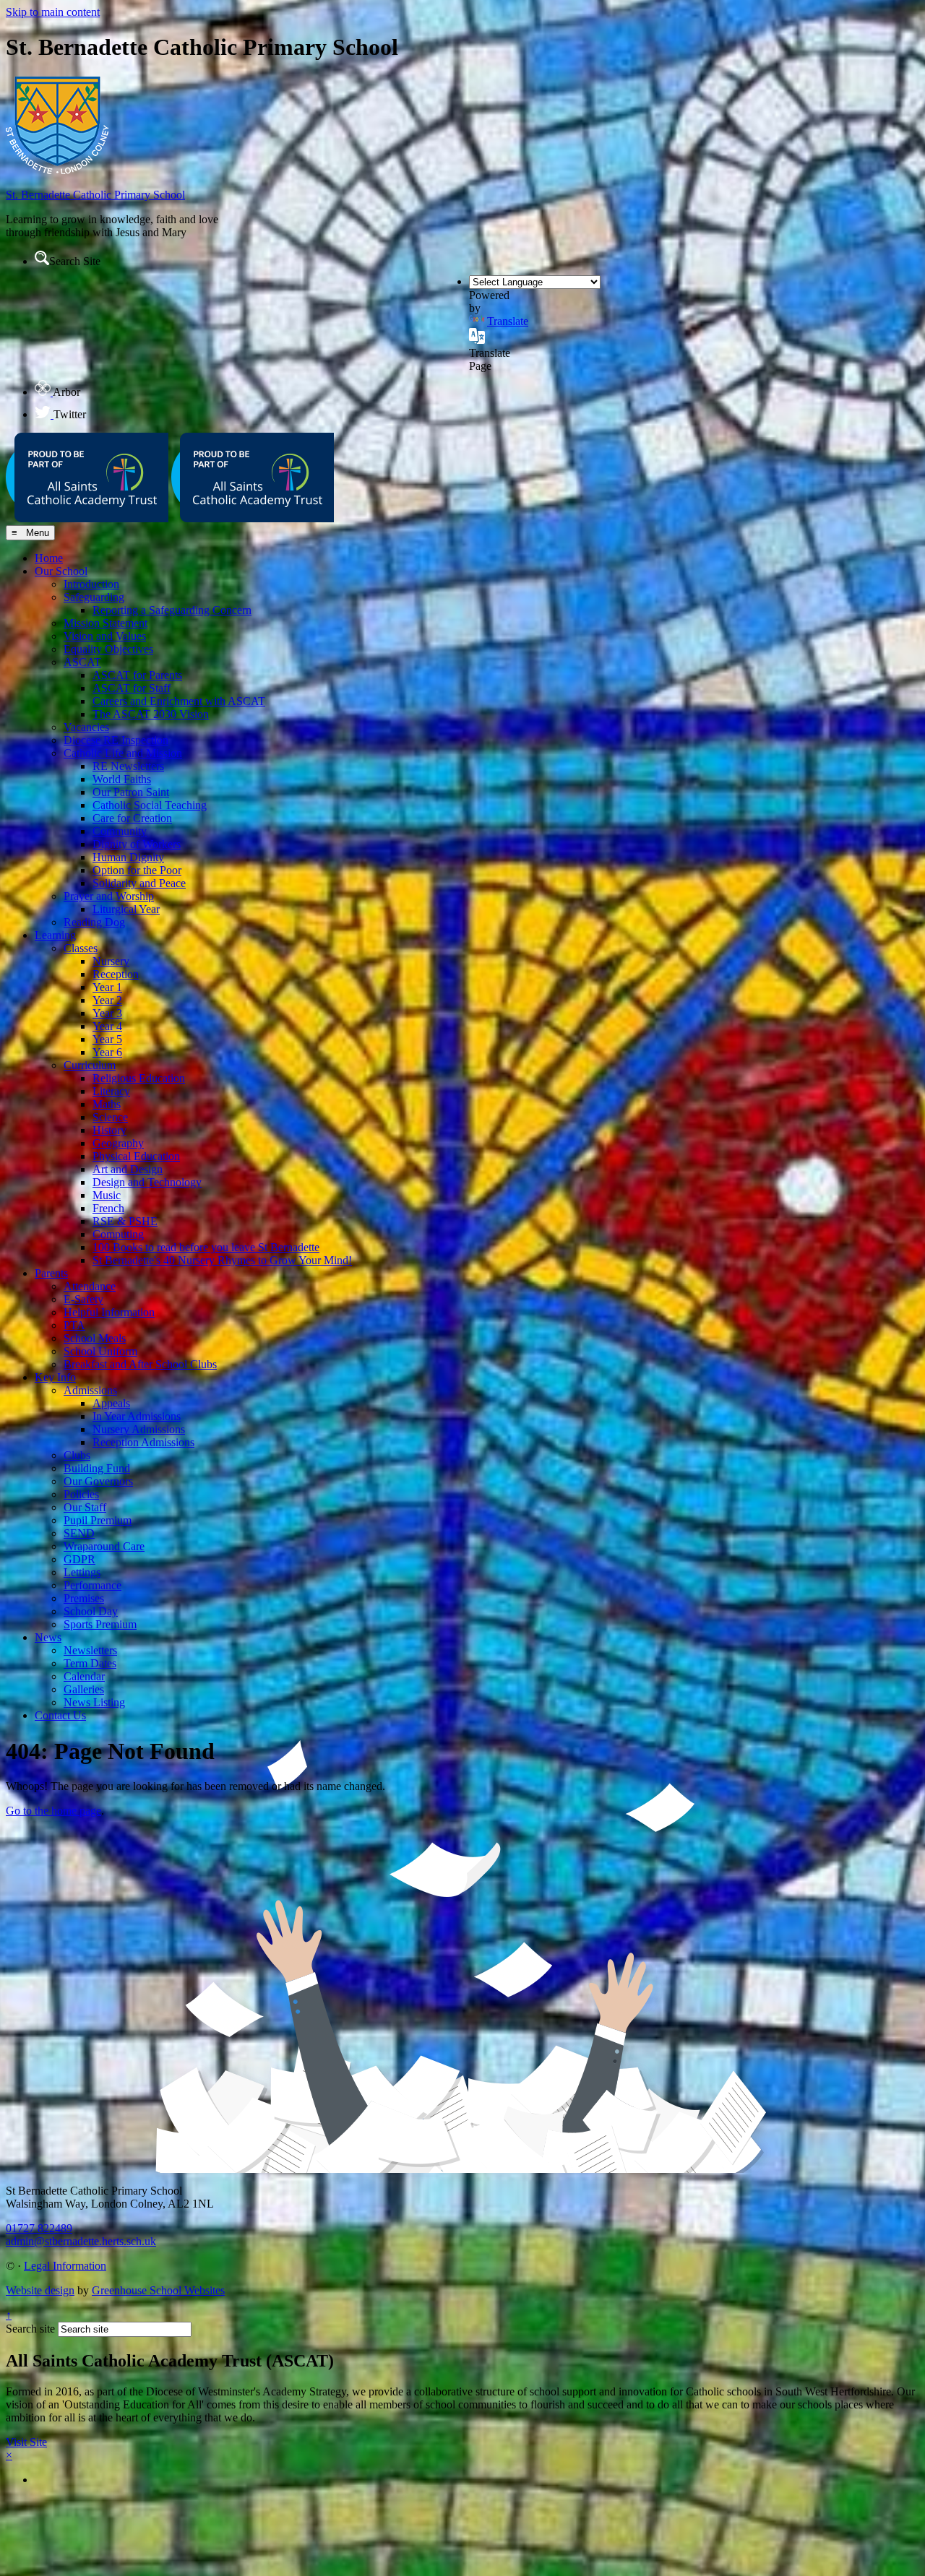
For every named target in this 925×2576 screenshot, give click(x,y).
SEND (79, 1533)
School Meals (95, 1338)
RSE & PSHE (125, 1221)
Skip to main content (53, 12)
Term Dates (90, 1663)
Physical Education (136, 1156)
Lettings (82, 1572)
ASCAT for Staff (132, 688)
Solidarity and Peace (139, 883)
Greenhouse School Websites (158, 2290)
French (108, 1208)
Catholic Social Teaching (150, 805)
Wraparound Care (104, 1546)
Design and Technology (147, 1182)
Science (110, 1117)
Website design (40, 2290)
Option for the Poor (137, 870)
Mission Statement (106, 623)
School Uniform (100, 1351)
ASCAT (82, 662)
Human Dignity (128, 857)
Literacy (111, 1091)
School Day (91, 1611)
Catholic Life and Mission (123, 753)
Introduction (91, 584)
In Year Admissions (137, 1416)
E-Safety (83, 1299)
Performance (92, 1585)
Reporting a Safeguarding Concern (172, 610)
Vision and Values (105, 636)
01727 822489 (39, 2228)
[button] (42, 258)
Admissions (90, 1390)
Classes (81, 948)
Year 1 (107, 987)
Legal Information (65, 2266)
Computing (118, 1234)
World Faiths (122, 779)
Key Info (55, 1377)
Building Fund (97, 1468)
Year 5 (107, 1039)
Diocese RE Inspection (116, 740)
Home (49, 558)
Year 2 (107, 1000)
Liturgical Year (126, 909)
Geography (118, 1143)
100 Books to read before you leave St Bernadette (206, 1247)
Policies (81, 1494)
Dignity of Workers (137, 844)
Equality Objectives (108, 649)
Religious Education (139, 1078)
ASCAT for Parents (137, 675)
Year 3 (107, 1013)
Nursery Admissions (139, 1429)
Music (107, 1195)
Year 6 (107, 1052)
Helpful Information (109, 1312)
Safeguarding (94, 597)
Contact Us (60, 1715)
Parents (51, 1273)
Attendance (90, 1286)
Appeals (111, 1403)
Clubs (77, 1455)
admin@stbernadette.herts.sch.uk (81, 2241)
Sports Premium (100, 1624)
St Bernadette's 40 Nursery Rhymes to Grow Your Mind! (222, 1260)
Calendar (84, 1676)
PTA (74, 1325)
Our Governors (98, 1481)
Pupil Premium (98, 1520)
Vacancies (86, 727)
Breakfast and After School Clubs (140, 1364)
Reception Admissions (143, 1442)
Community (120, 831)
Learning (55, 935)
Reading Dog (94, 922)
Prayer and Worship (109, 896)
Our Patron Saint (131, 792)
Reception (116, 974)
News (48, 1637)
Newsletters (90, 1650)
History (109, 1130)
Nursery (111, 961)
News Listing (94, 1702)
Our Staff (85, 1507)
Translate (508, 321)
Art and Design (128, 1169)
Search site (30, 2329)
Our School (61, 571)
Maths (107, 1104)
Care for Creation (132, 818)
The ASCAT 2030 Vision (151, 714)
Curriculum (90, 1065)
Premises (84, 1598)
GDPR (79, 1559)
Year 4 (107, 1026)
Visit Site (26, 2442)
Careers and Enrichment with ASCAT (179, 701)
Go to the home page (53, 1811)
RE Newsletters (128, 766)
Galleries (84, 1689)
